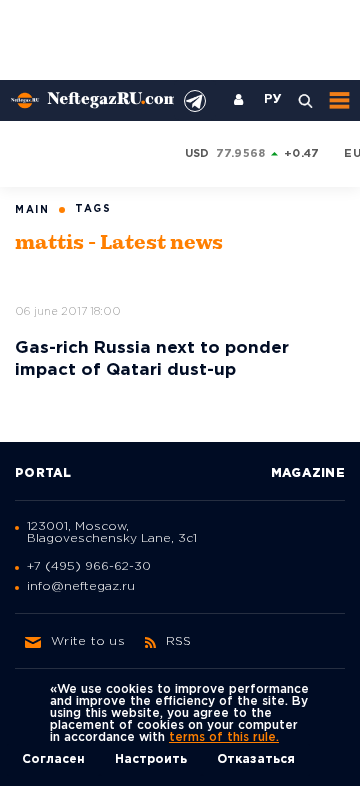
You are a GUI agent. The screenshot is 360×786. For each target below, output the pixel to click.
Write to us (88, 641)
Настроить (151, 759)
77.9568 (241, 154)
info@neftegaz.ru (81, 586)
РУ (273, 100)
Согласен (53, 759)
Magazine (308, 473)
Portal (43, 473)
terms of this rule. (224, 737)
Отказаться (256, 759)
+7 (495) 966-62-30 (89, 566)
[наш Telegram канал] (195, 101)
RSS (179, 641)
